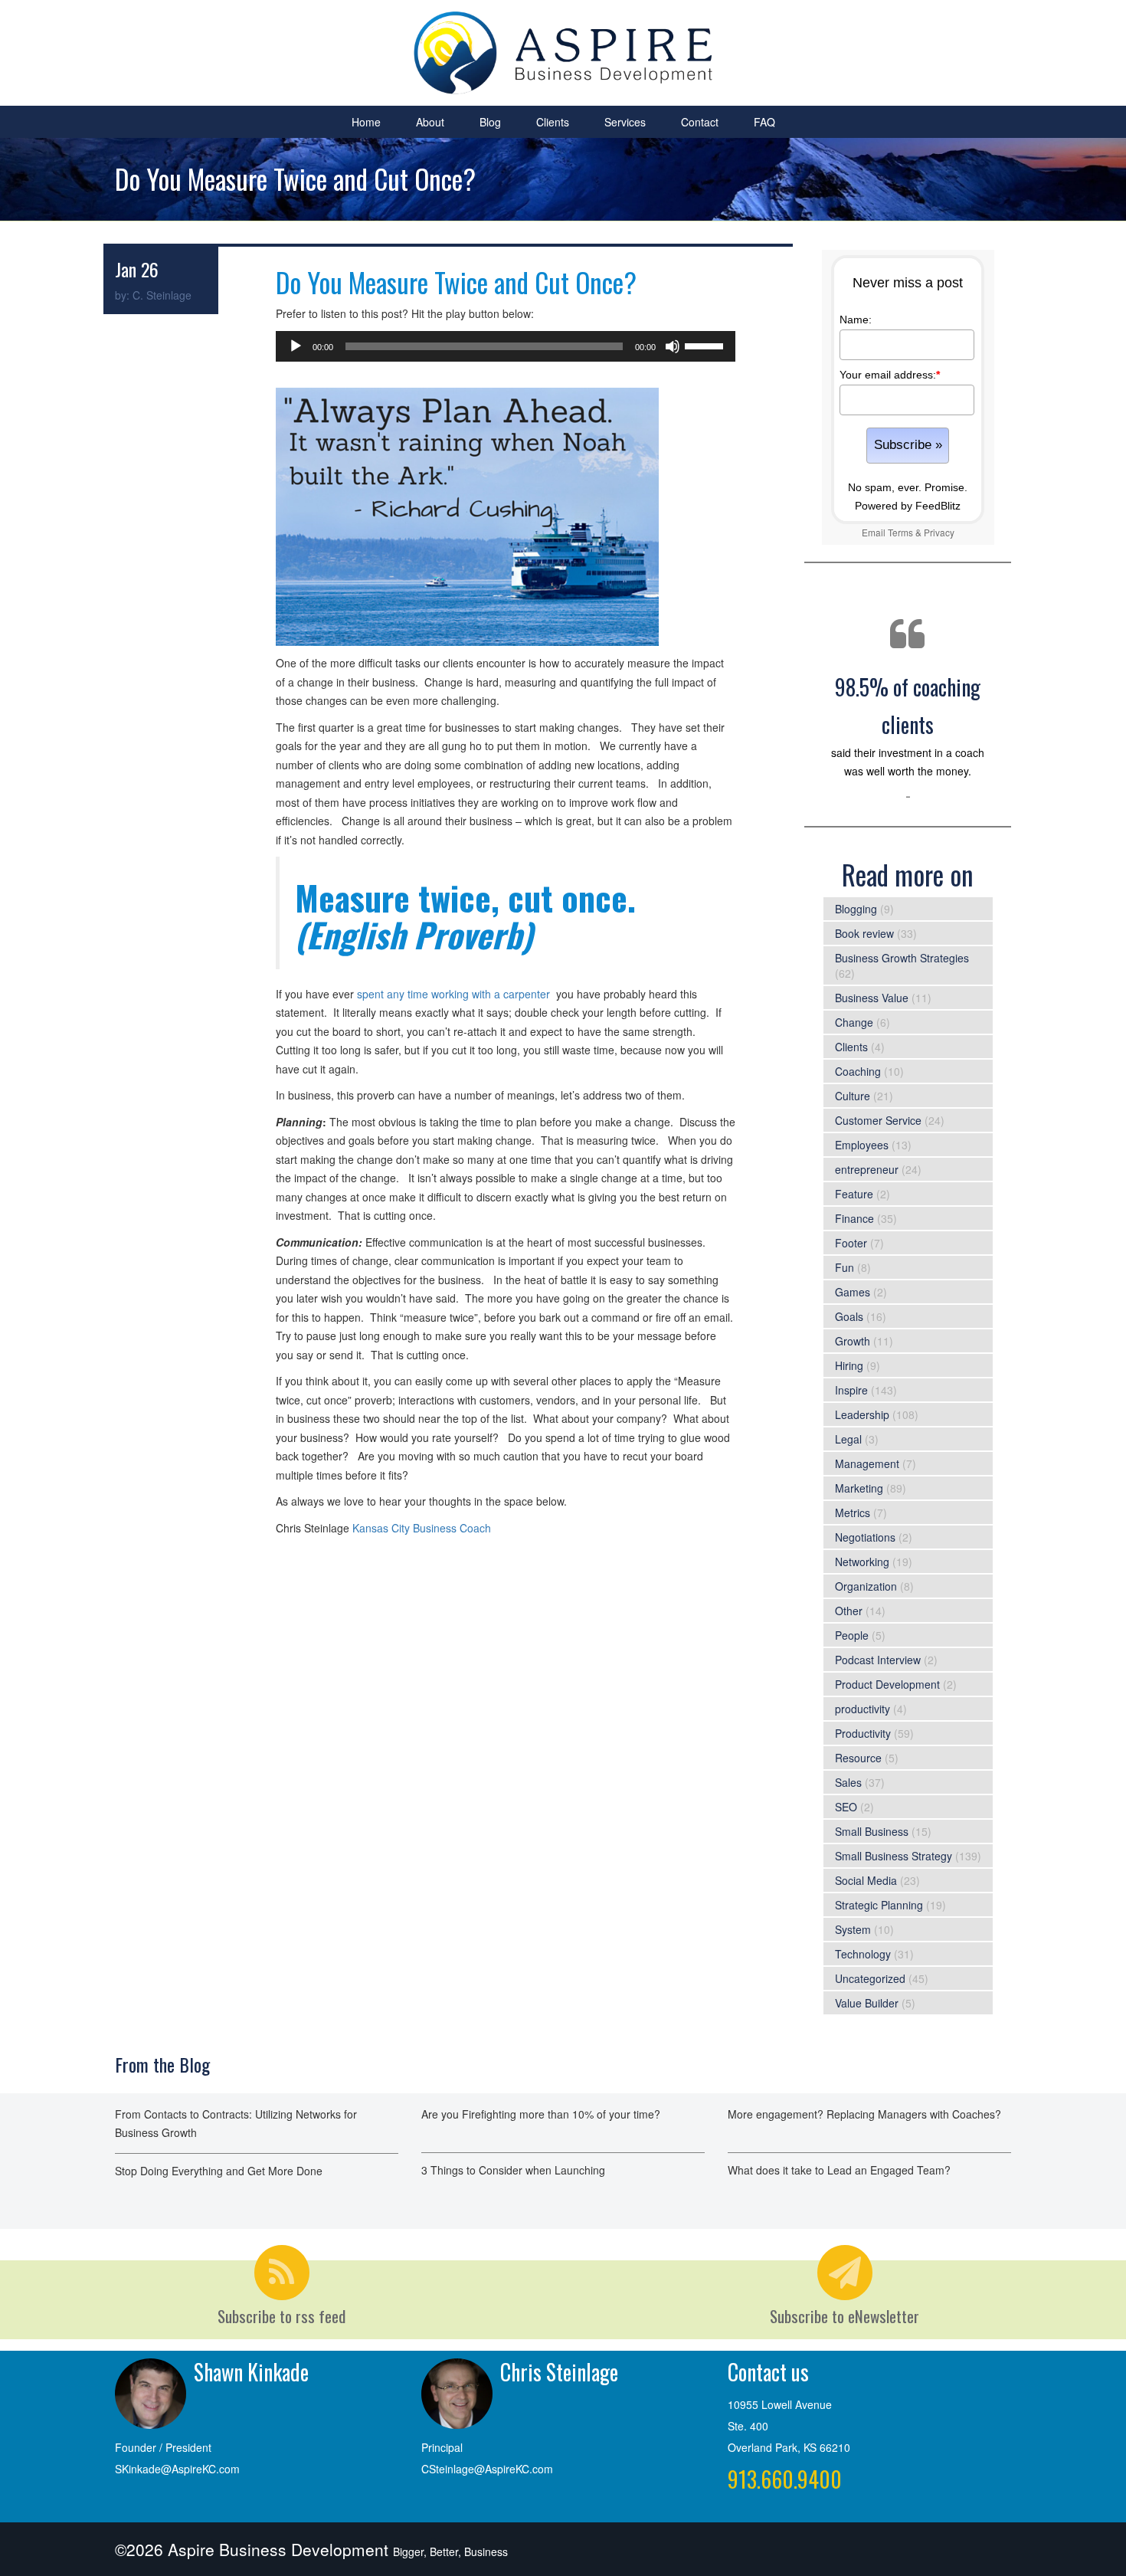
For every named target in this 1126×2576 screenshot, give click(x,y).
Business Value (872, 998)
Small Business (872, 1831)
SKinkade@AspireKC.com (177, 2469)
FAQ (764, 122)
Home (366, 122)
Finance (854, 1218)
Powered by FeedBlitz (908, 506)
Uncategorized (870, 1978)
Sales (848, 1782)
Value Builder (867, 2003)
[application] (506, 346)
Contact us (768, 2372)
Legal (848, 1439)
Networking (862, 1562)
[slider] (706, 345)
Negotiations (865, 1537)
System (853, 1929)
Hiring (849, 1365)
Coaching (858, 1071)
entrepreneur (867, 1169)
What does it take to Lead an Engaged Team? (839, 2170)
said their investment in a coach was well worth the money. (908, 725)
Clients (553, 122)
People (852, 1635)
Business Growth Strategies (902, 958)
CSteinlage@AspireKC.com (487, 2469)
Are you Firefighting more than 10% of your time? (541, 2114)
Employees (862, 1145)
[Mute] (673, 346)
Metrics (853, 1512)
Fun (844, 1267)
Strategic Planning (879, 1905)
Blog (490, 122)
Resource (858, 1758)
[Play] (296, 346)
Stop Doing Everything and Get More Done (219, 2171)
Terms (900, 532)
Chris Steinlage (559, 2372)
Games (853, 1292)
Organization (866, 1586)
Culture (853, 1096)
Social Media (866, 1880)
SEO (846, 1807)
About (430, 122)
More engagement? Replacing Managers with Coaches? (864, 2114)
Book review (864, 933)
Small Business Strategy (894, 1856)
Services (625, 122)
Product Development (887, 1684)
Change (854, 1022)
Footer (851, 1243)
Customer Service (878, 1120)
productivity (863, 1709)
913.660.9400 (785, 2479)
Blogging (856, 909)
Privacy (939, 532)
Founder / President (163, 2447)
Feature (854, 1194)
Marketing (859, 1488)
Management (867, 1463)
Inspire (851, 1390)
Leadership (862, 1414)
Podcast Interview (878, 1660)
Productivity (863, 1733)
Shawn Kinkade (251, 2372)
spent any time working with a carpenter (453, 994)
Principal (442, 2447)
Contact (700, 122)
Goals (849, 1316)
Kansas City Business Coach (422, 1528)
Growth (853, 1341)
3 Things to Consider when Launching (513, 2170)
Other (849, 1611)
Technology (863, 1954)
